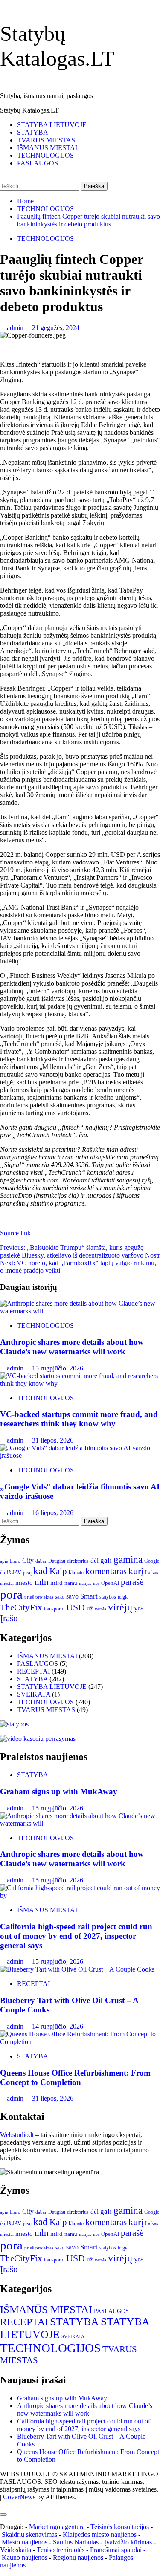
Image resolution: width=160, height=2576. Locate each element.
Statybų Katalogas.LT (29, 110)
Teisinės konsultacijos (120, 2527)
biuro (15, 1561)
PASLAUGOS (38, 163)
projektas (44, 1597)
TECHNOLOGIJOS (45, 155)
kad (41, 1571)
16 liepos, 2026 (53, 1513)
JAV (17, 1573)
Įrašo (9, 1618)
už (90, 1608)
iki (3, 1573)
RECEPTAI (33, 1671)
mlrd (57, 1583)
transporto (54, 1609)
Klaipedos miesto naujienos (100, 2534)
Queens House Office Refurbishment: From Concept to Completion (75, 2077)
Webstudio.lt (17, 2135)
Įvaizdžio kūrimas (128, 2542)
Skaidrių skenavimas (29, 2534)
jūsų (27, 1573)
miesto (24, 1583)
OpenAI (110, 1583)
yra (139, 1608)
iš (9, 1572)
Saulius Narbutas (76, 2542)
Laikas (152, 1573)
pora (11, 1594)
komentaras (106, 1571)
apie (4, 1561)
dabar (41, 1561)
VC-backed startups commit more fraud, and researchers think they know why (79, 1419)
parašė (132, 1582)
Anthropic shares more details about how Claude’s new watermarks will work (72, 1347)
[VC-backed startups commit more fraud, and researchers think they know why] (80, 1383)
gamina (128, 1559)
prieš (29, 1597)
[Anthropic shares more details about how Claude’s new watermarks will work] (80, 1311)
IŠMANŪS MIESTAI (47, 148)
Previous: (80, 1251)
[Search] (3, 178)
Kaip (58, 1571)
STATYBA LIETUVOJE (52, 125)
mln (42, 1582)
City (28, 1560)
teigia (123, 1597)
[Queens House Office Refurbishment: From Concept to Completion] (80, 2042)
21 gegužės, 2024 (56, 328)
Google (152, 1561)
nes (96, 1583)
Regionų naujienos (78, 2557)
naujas (85, 1583)
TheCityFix (21, 1607)
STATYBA (33, 132)
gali (106, 1560)
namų (71, 1583)
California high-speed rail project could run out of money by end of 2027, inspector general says (76, 1936)
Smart (89, 1596)
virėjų (120, 1607)
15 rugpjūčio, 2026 (58, 1368)
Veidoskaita (16, 2550)
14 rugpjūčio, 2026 (58, 2026)
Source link (15, 1233)
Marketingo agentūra (57, 2527)
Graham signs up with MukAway (59, 1791)
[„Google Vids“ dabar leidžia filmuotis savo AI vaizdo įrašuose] (80, 1456)
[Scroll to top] (3, 2505)
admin (16, 328)
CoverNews (19, 2497)
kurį (136, 1571)
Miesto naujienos (25, 2542)
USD (76, 1607)
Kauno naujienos (25, 2557)
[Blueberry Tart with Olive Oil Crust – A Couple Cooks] (77, 1969)
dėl (95, 1561)
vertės (100, 1609)
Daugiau (57, 1561)
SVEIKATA (34, 1694)
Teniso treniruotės (61, 2550)
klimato (76, 1573)
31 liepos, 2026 (53, 1440)
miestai (7, 1583)
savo (72, 1596)
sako (60, 1597)
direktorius (78, 1561)
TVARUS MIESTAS (46, 140)
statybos (108, 1597)
